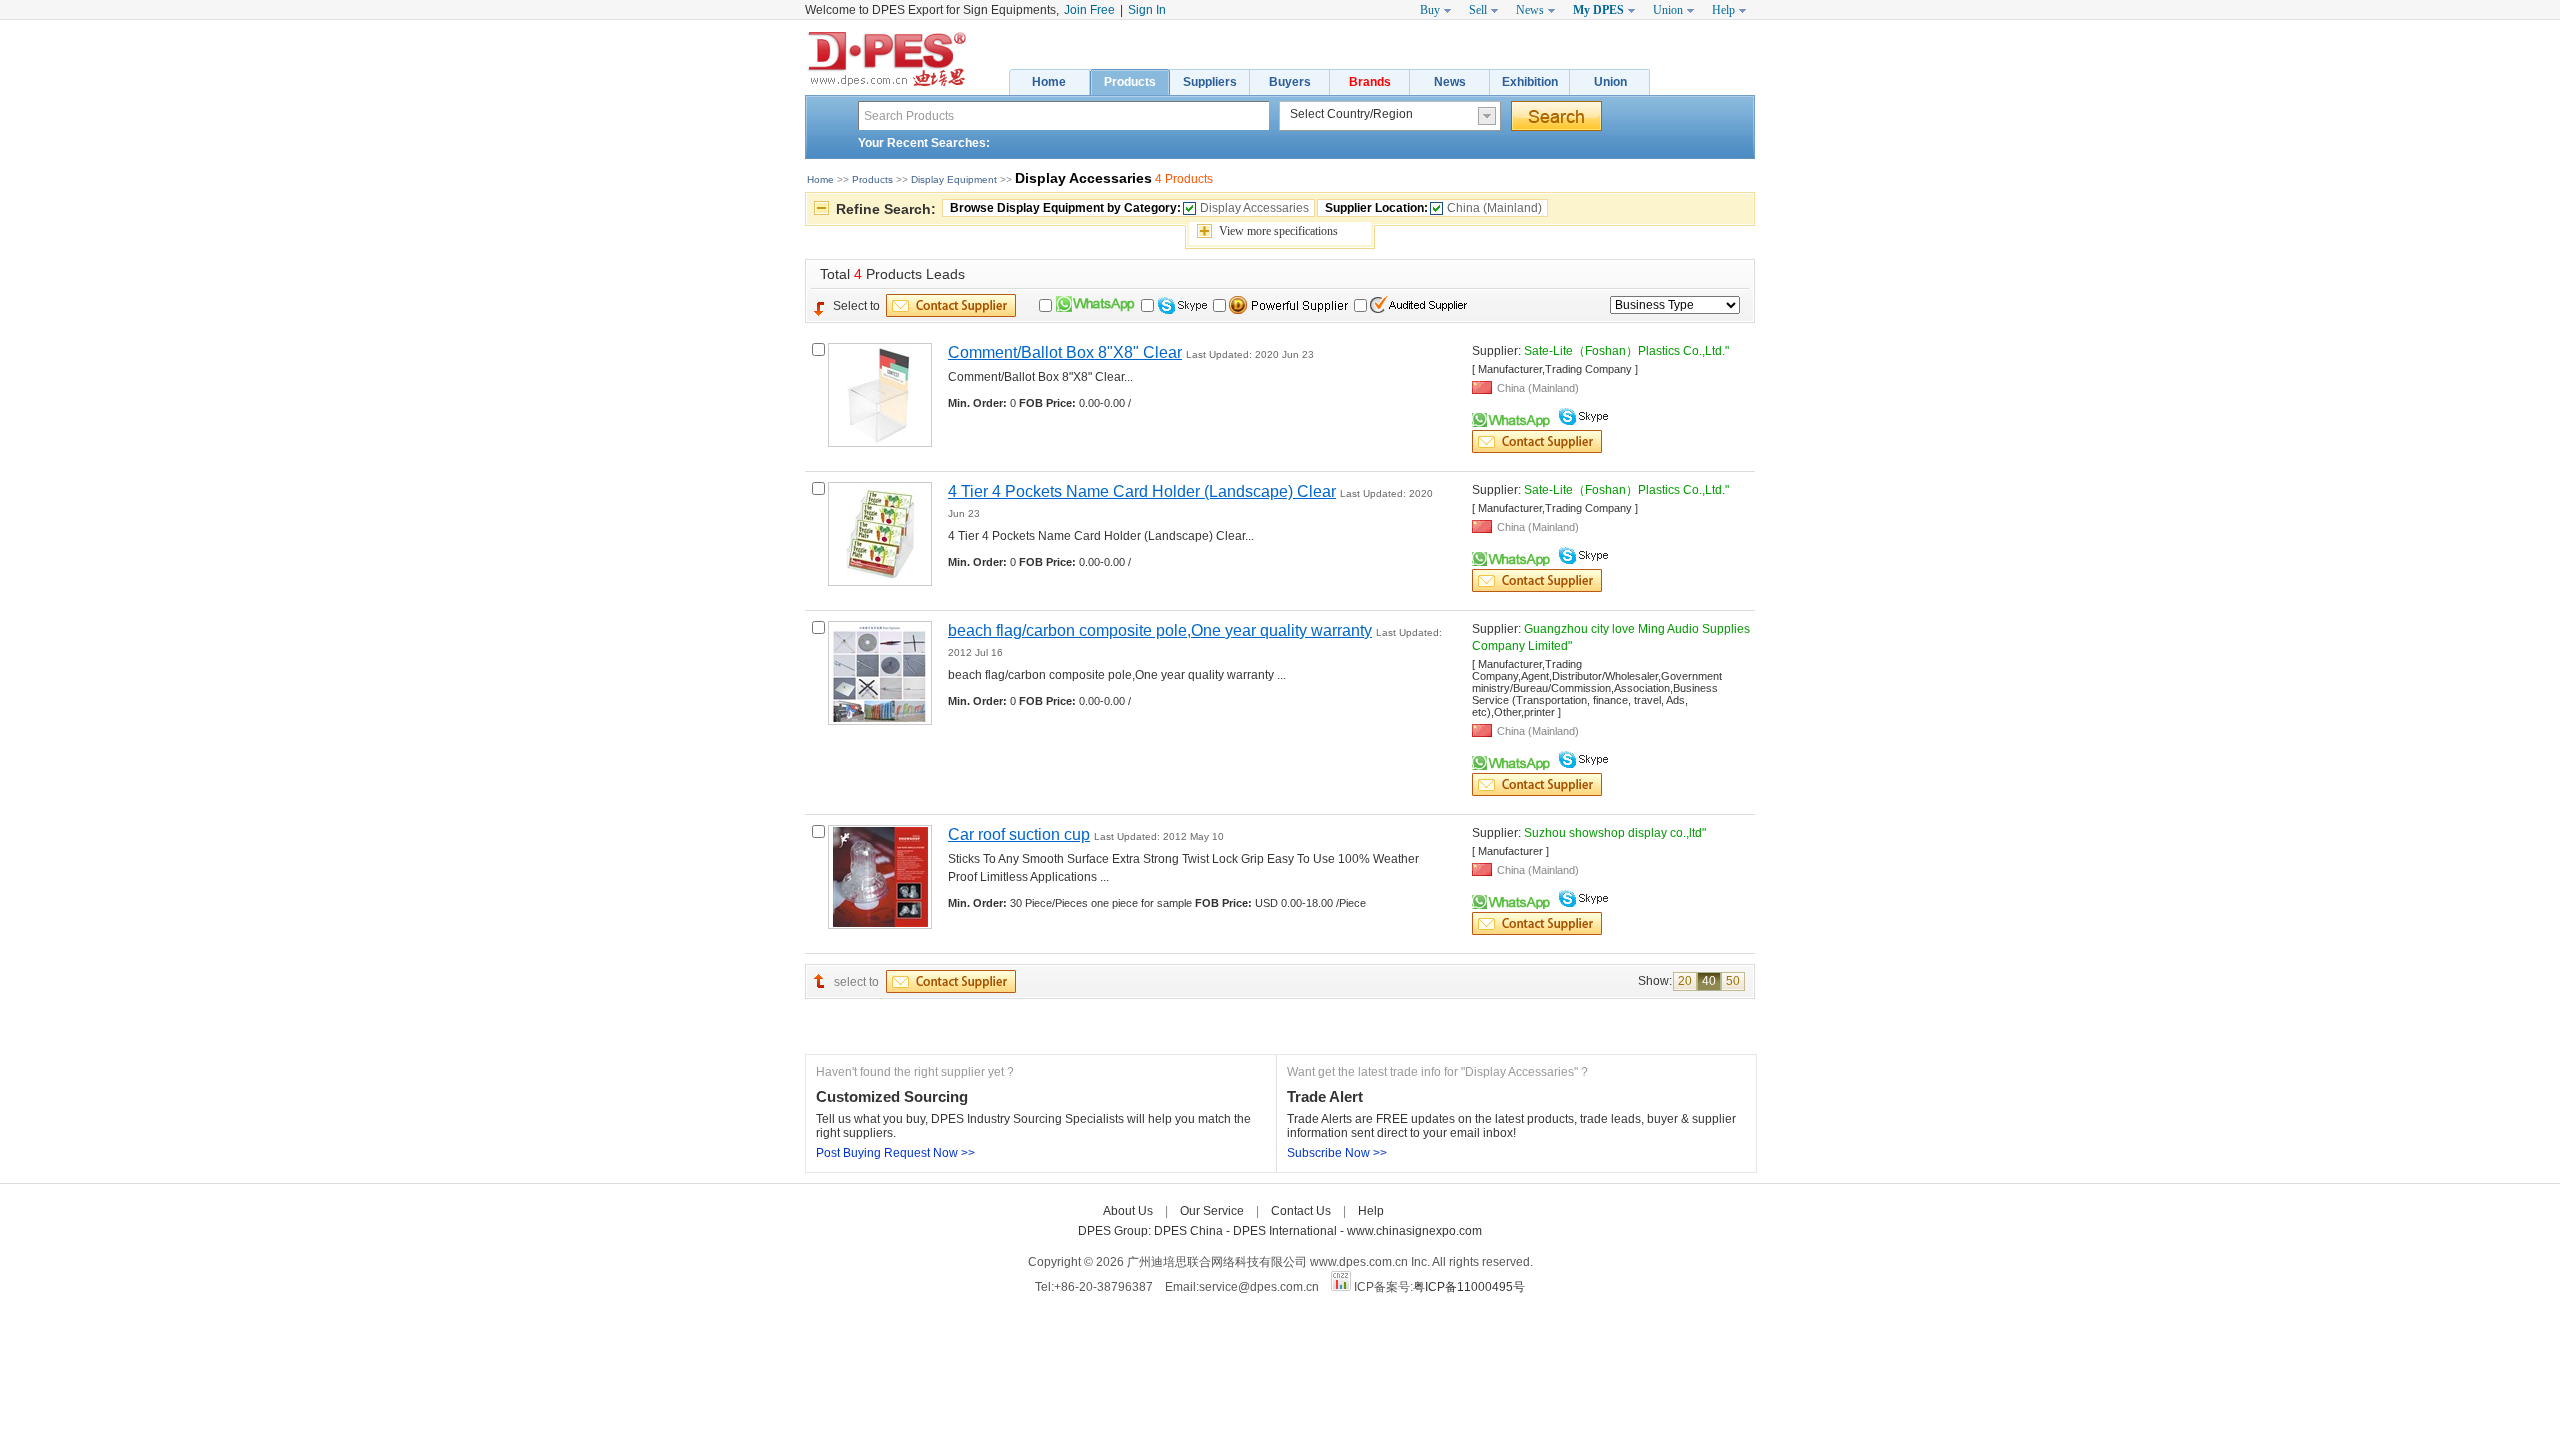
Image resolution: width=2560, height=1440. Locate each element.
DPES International (1286, 1231)
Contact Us (1301, 1211)
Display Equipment (954, 179)
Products (1130, 82)
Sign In (1147, 10)
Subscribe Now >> (1337, 1153)
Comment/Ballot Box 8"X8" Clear (1065, 352)
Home (1049, 82)
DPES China (1190, 1231)
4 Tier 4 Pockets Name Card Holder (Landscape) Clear (1142, 491)
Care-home (1427, 1211)
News (1450, 82)
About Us (1128, 1211)
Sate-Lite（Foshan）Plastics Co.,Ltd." (1626, 351)
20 (1685, 981)
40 (1709, 981)
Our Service (1212, 1211)
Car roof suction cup (1019, 834)
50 (1733, 981)
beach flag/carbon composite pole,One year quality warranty (1160, 630)
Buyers (1290, 82)
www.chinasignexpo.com (1414, 1231)
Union (1610, 82)
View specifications (1278, 231)
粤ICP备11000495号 (1469, 1287)
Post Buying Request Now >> (895, 1153)
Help (1371, 1211)
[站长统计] (1341, 1287)
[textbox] (1063, 115)
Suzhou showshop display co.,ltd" (1615, 833)
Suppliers (1210, 82)
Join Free (1089, 10)
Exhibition (1530, 82)
